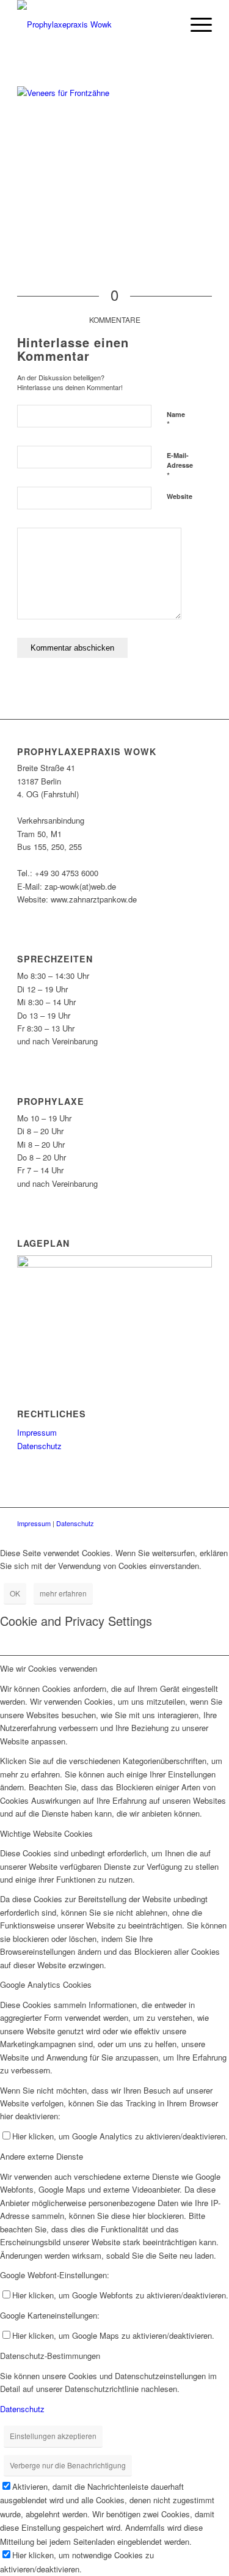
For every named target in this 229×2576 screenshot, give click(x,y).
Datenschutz (39, 1446)
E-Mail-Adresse (180, 466)
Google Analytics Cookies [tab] (46, 1984)
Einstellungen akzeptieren (53, 2436)
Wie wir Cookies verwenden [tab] (49, 1668)
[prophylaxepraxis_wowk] (95, 24)
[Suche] (166, 24)
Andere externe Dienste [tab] (42, 2156)
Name (176, 420)
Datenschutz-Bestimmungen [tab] (50, 2356)
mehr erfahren (63, 1593)
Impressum (37, 1432)
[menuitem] (166, 24)
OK (15, 1593)
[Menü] (195, 24)
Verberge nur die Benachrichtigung (68, 2465)
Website (180, 496)
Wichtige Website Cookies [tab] (46, 1833)
